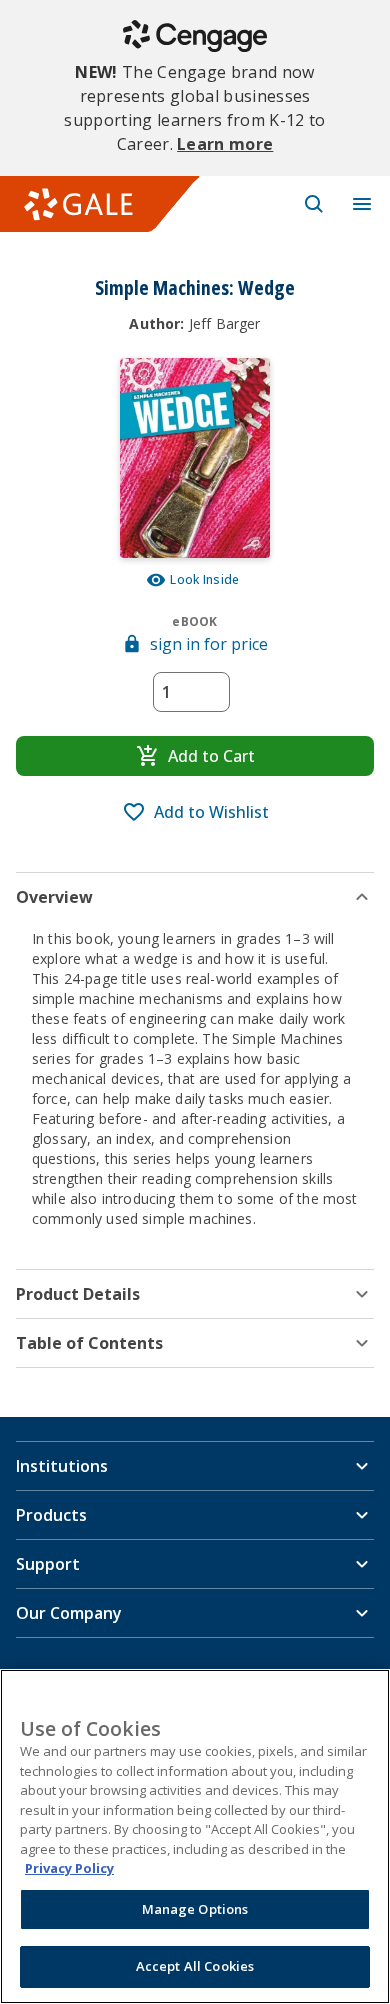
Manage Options (195, 1909)
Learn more (225, 144)
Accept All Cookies (195, 1966)
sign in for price (209, 644)
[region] (195, 1836)
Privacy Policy (69, 1868)
